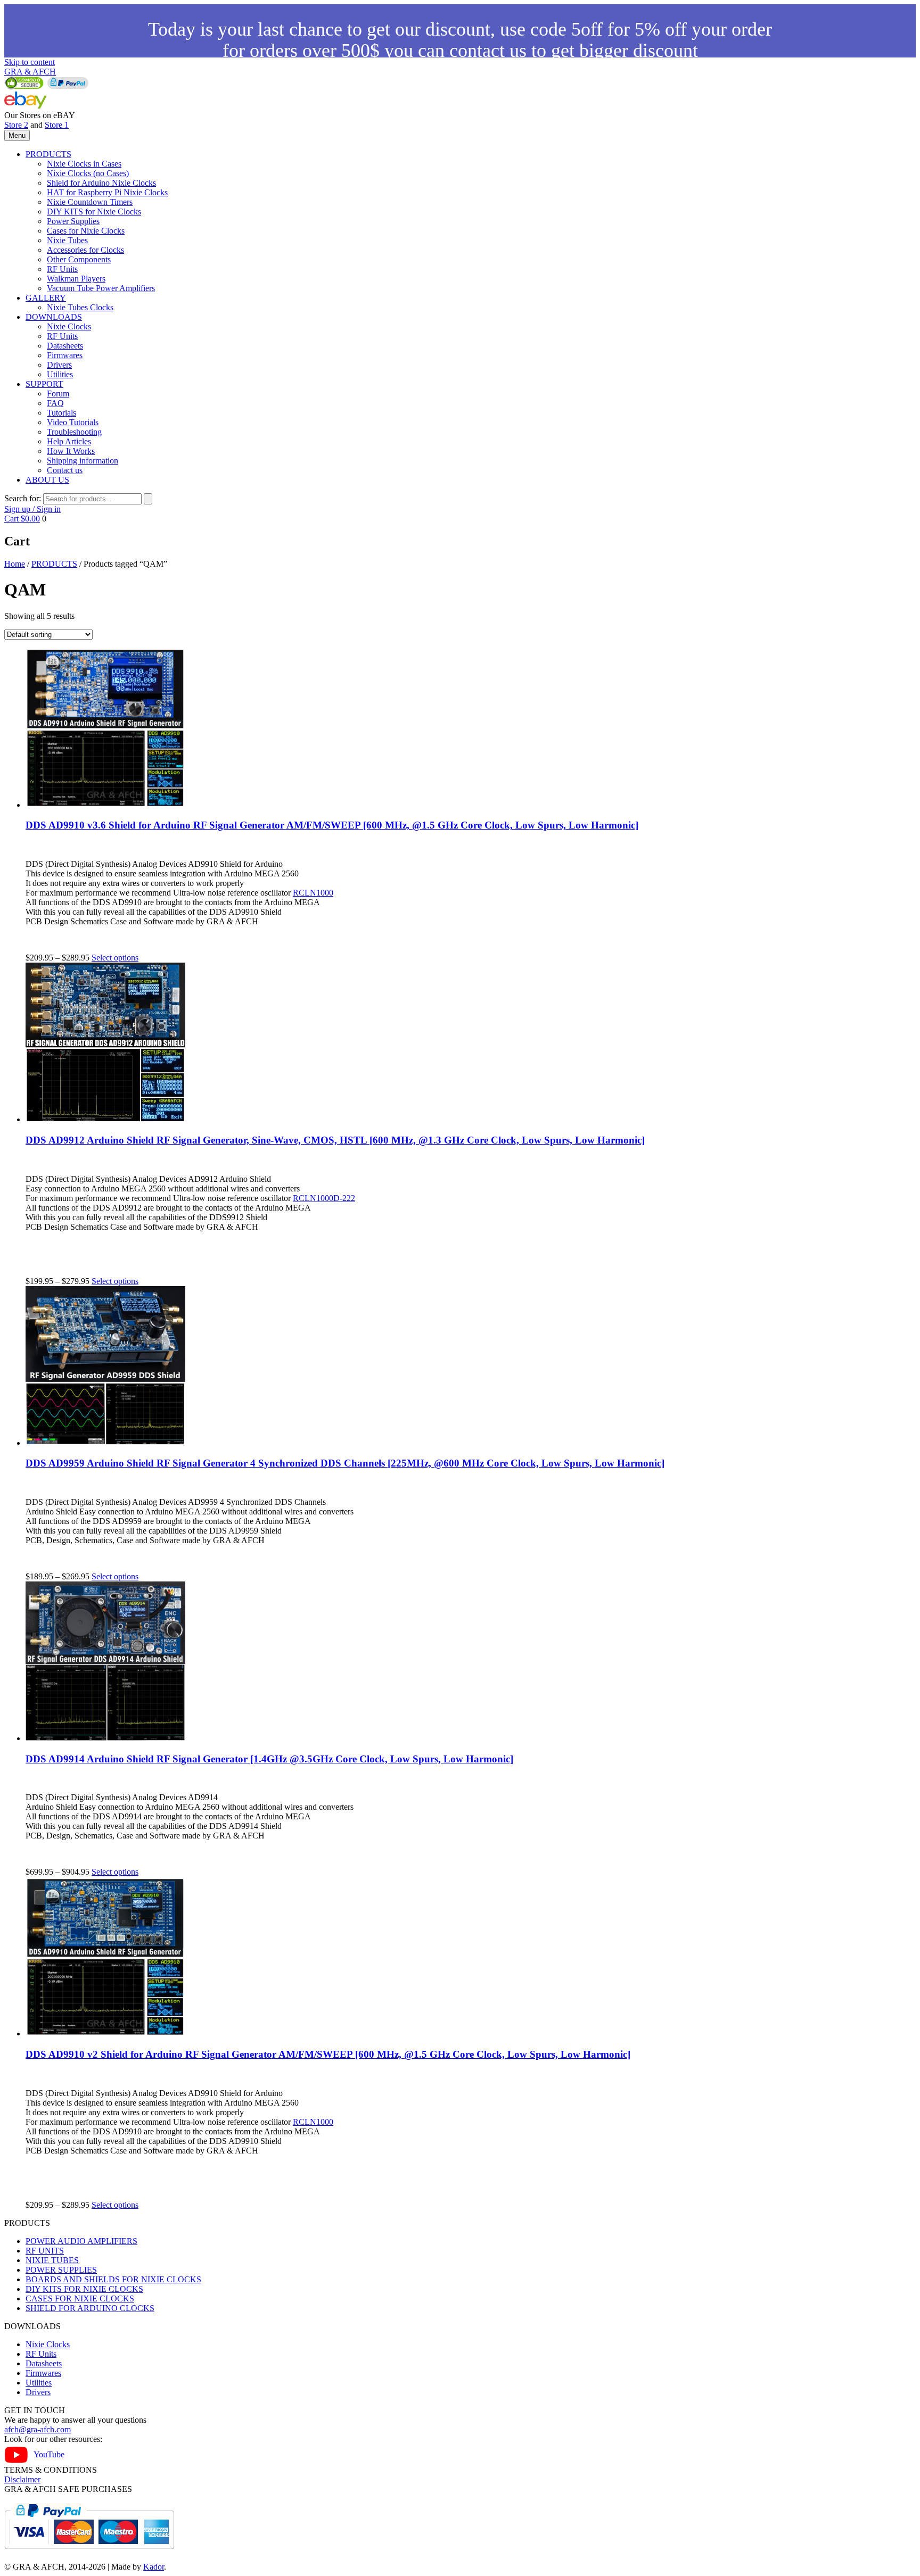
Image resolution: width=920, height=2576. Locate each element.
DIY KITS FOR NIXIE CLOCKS (84, 2289)
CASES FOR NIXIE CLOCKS (80, 2298)
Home (15, 564)
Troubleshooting (74, 432)
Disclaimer (22, 2479)
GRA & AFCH (30, 72)
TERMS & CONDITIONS (51, 2470)
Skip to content (30, 62)
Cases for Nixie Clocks (86, 231)
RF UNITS (45, 2251)
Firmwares (65, 355)
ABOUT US (47, 480)
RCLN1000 (313, 893)
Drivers (59, 365)
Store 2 (16, 125)
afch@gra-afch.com (38, 2429)
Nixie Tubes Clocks (80, 307)
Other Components (79, 259)
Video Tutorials (73, 422)
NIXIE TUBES (52, 2260)
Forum (58, 394)
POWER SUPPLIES (61, 2270)
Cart (22, 519)
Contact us (65, 470)
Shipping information (83, 461)
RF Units (62, 269)
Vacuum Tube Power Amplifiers (101, 288)
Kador (154, 2567)
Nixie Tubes (67, 240)
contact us (488, 51)
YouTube (49, 2454)
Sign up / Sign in (32, 509)
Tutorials (61, 413)
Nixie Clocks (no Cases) (88, 173)
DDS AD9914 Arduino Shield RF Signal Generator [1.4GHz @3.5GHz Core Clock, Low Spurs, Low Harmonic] (269, 1759)
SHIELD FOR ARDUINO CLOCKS (90, 2308)
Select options (115, 958)
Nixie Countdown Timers (90, 202)
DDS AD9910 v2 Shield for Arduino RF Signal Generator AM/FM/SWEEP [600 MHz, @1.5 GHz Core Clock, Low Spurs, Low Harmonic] (328, 2054)
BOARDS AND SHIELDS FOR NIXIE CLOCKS (113, 2279)
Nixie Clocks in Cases (84, 164)
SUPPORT (44, 384)
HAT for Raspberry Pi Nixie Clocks (107, 192)
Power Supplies (73, 221)
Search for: (23, 498)
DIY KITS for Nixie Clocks (94, 212)
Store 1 (57, 125)
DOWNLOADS (54, 317)
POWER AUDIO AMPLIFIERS (81, 2241)
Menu (17, 135)
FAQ (55, 403)
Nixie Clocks (69, 326)
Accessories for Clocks (85, 250)
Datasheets (65, 346)
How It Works (71, 451)
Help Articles (69, 441)
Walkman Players (76, 279)
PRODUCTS (48, 154)
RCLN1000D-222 (324, 1198)
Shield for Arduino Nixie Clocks (101, 183)
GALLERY (46, 298)
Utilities (60, 374)
